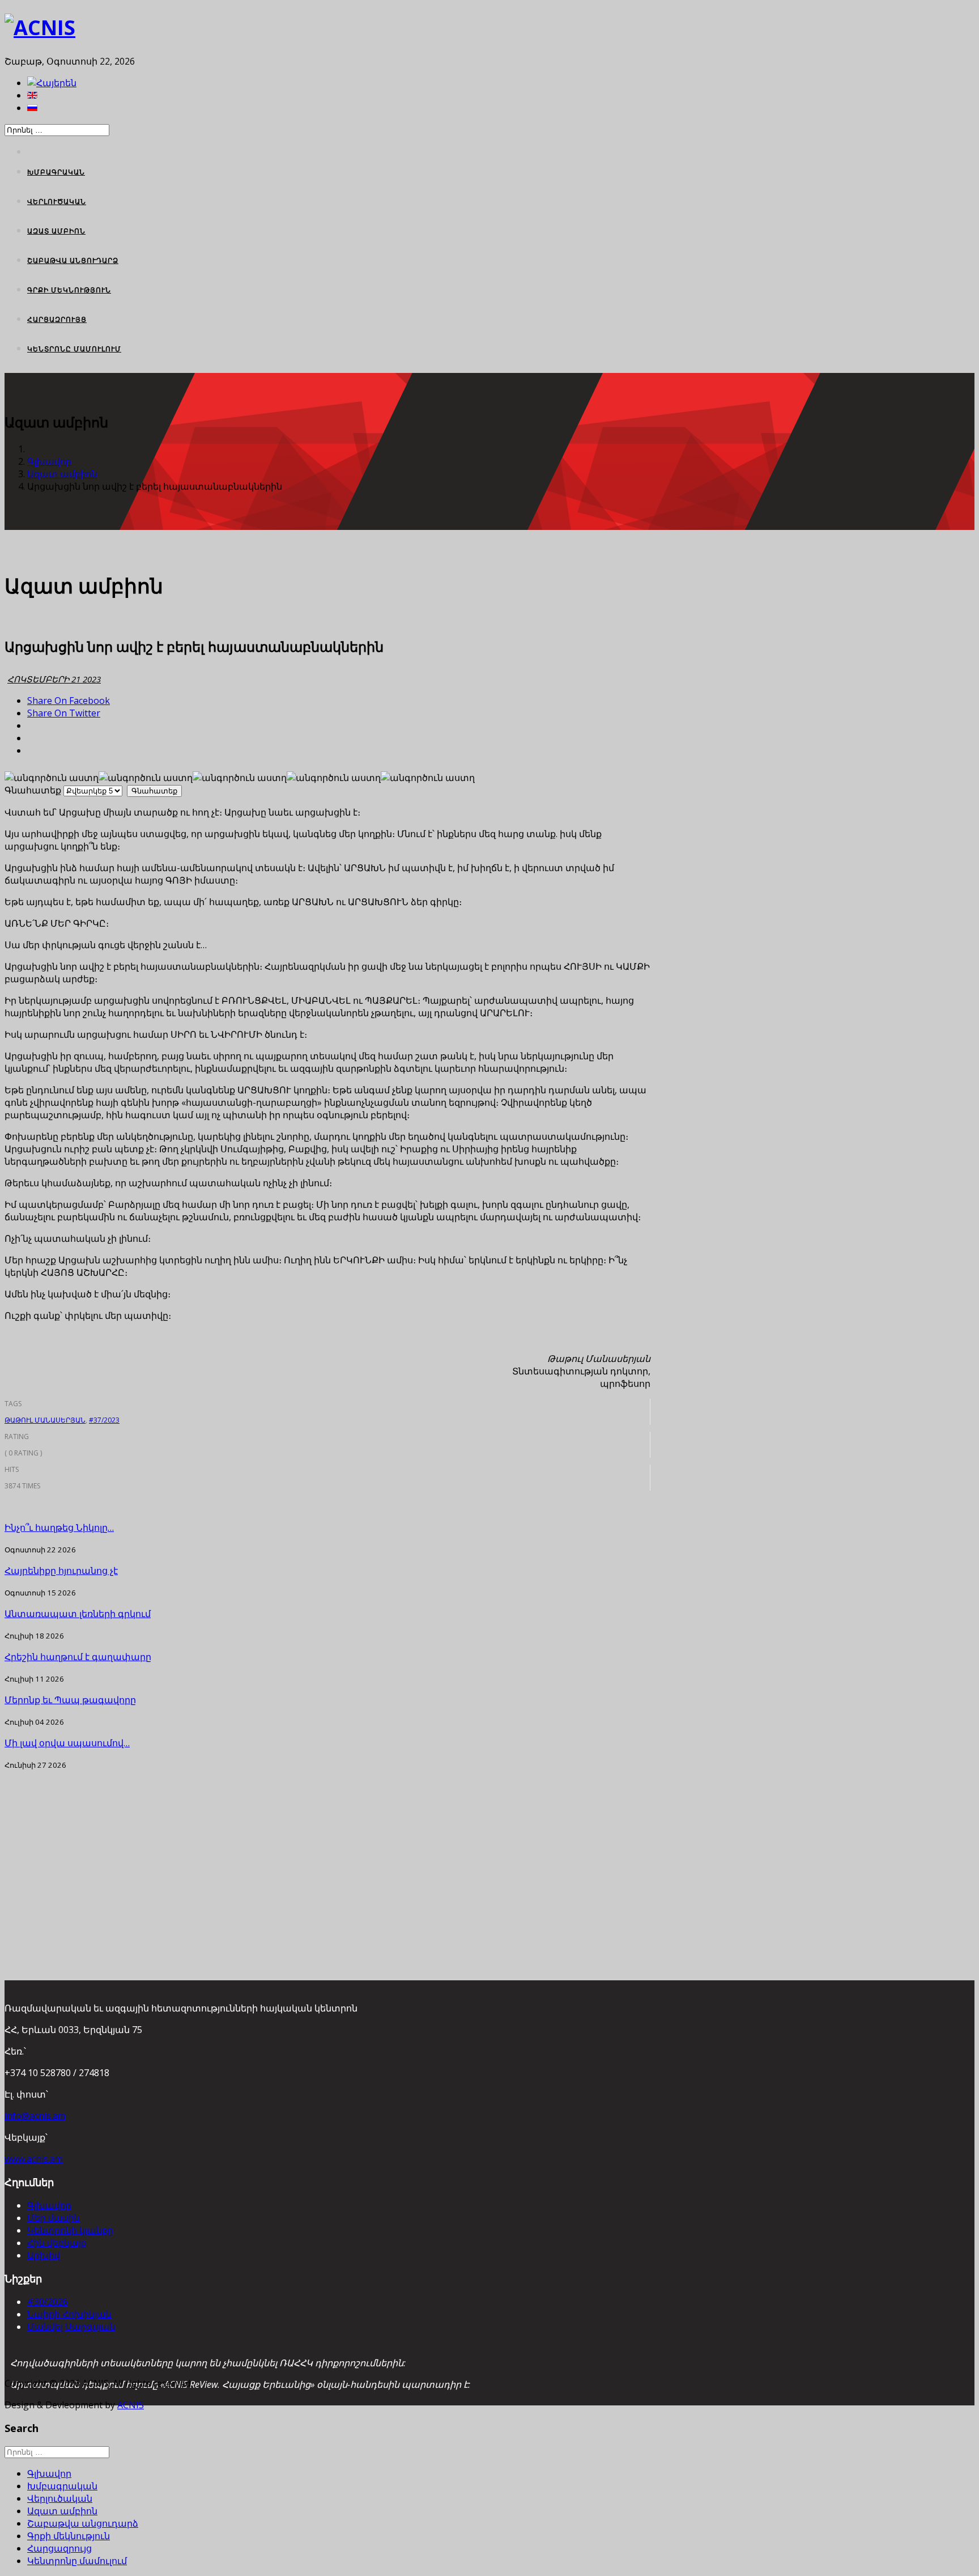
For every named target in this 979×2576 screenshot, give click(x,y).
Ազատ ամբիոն (56, 231)
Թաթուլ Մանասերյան (45, 1420)
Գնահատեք (33, 790)
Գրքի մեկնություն (69, 290)
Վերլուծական (57, 201)
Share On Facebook (69, 701)
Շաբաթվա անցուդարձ (73, 260)
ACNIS (131, 2405)
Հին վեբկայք (57, 2243)
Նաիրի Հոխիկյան (69, 2314)
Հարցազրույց (57, 319)
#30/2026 (48, 2302)
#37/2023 (104, 1420)
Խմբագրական (56, 172)
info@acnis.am (35, 2116)
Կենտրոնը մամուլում (74, 349)
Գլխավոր (49, 461)
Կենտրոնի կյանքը (70, 2230)
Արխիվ (44, 2255)
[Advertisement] (327, 1850)
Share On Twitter (64, 713)
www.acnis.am (34, 2159)
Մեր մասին (54, 2218)
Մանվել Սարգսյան (71, 2327)
